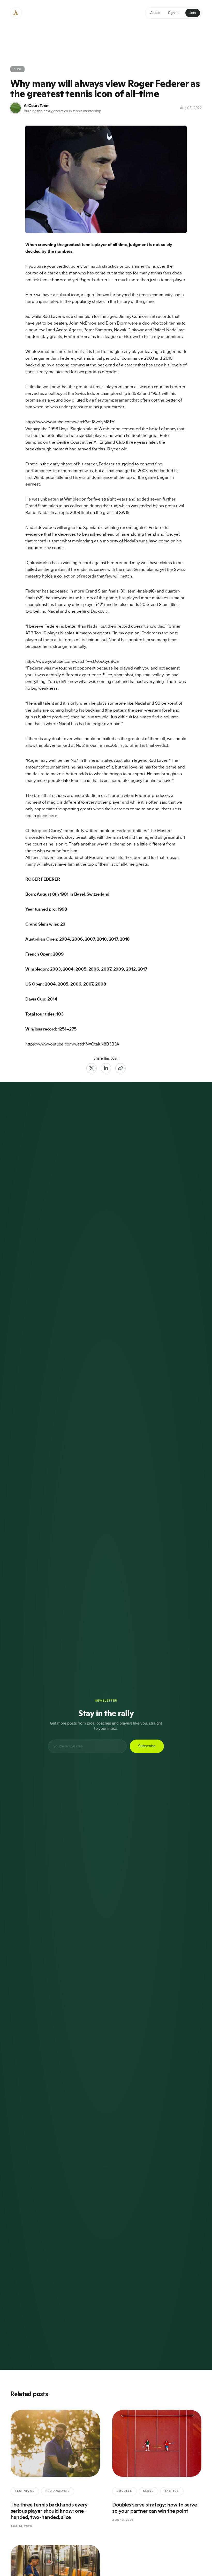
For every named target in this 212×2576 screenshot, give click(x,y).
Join (193, 13)
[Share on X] (92, 1068)
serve (149, 2491)
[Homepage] (16, 13)
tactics (172, 2491)
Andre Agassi (69, 330)
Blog (17, 69)
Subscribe (147, 1746)
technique (25, 2491)
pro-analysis (58, 2491)
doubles (124, 2491)
